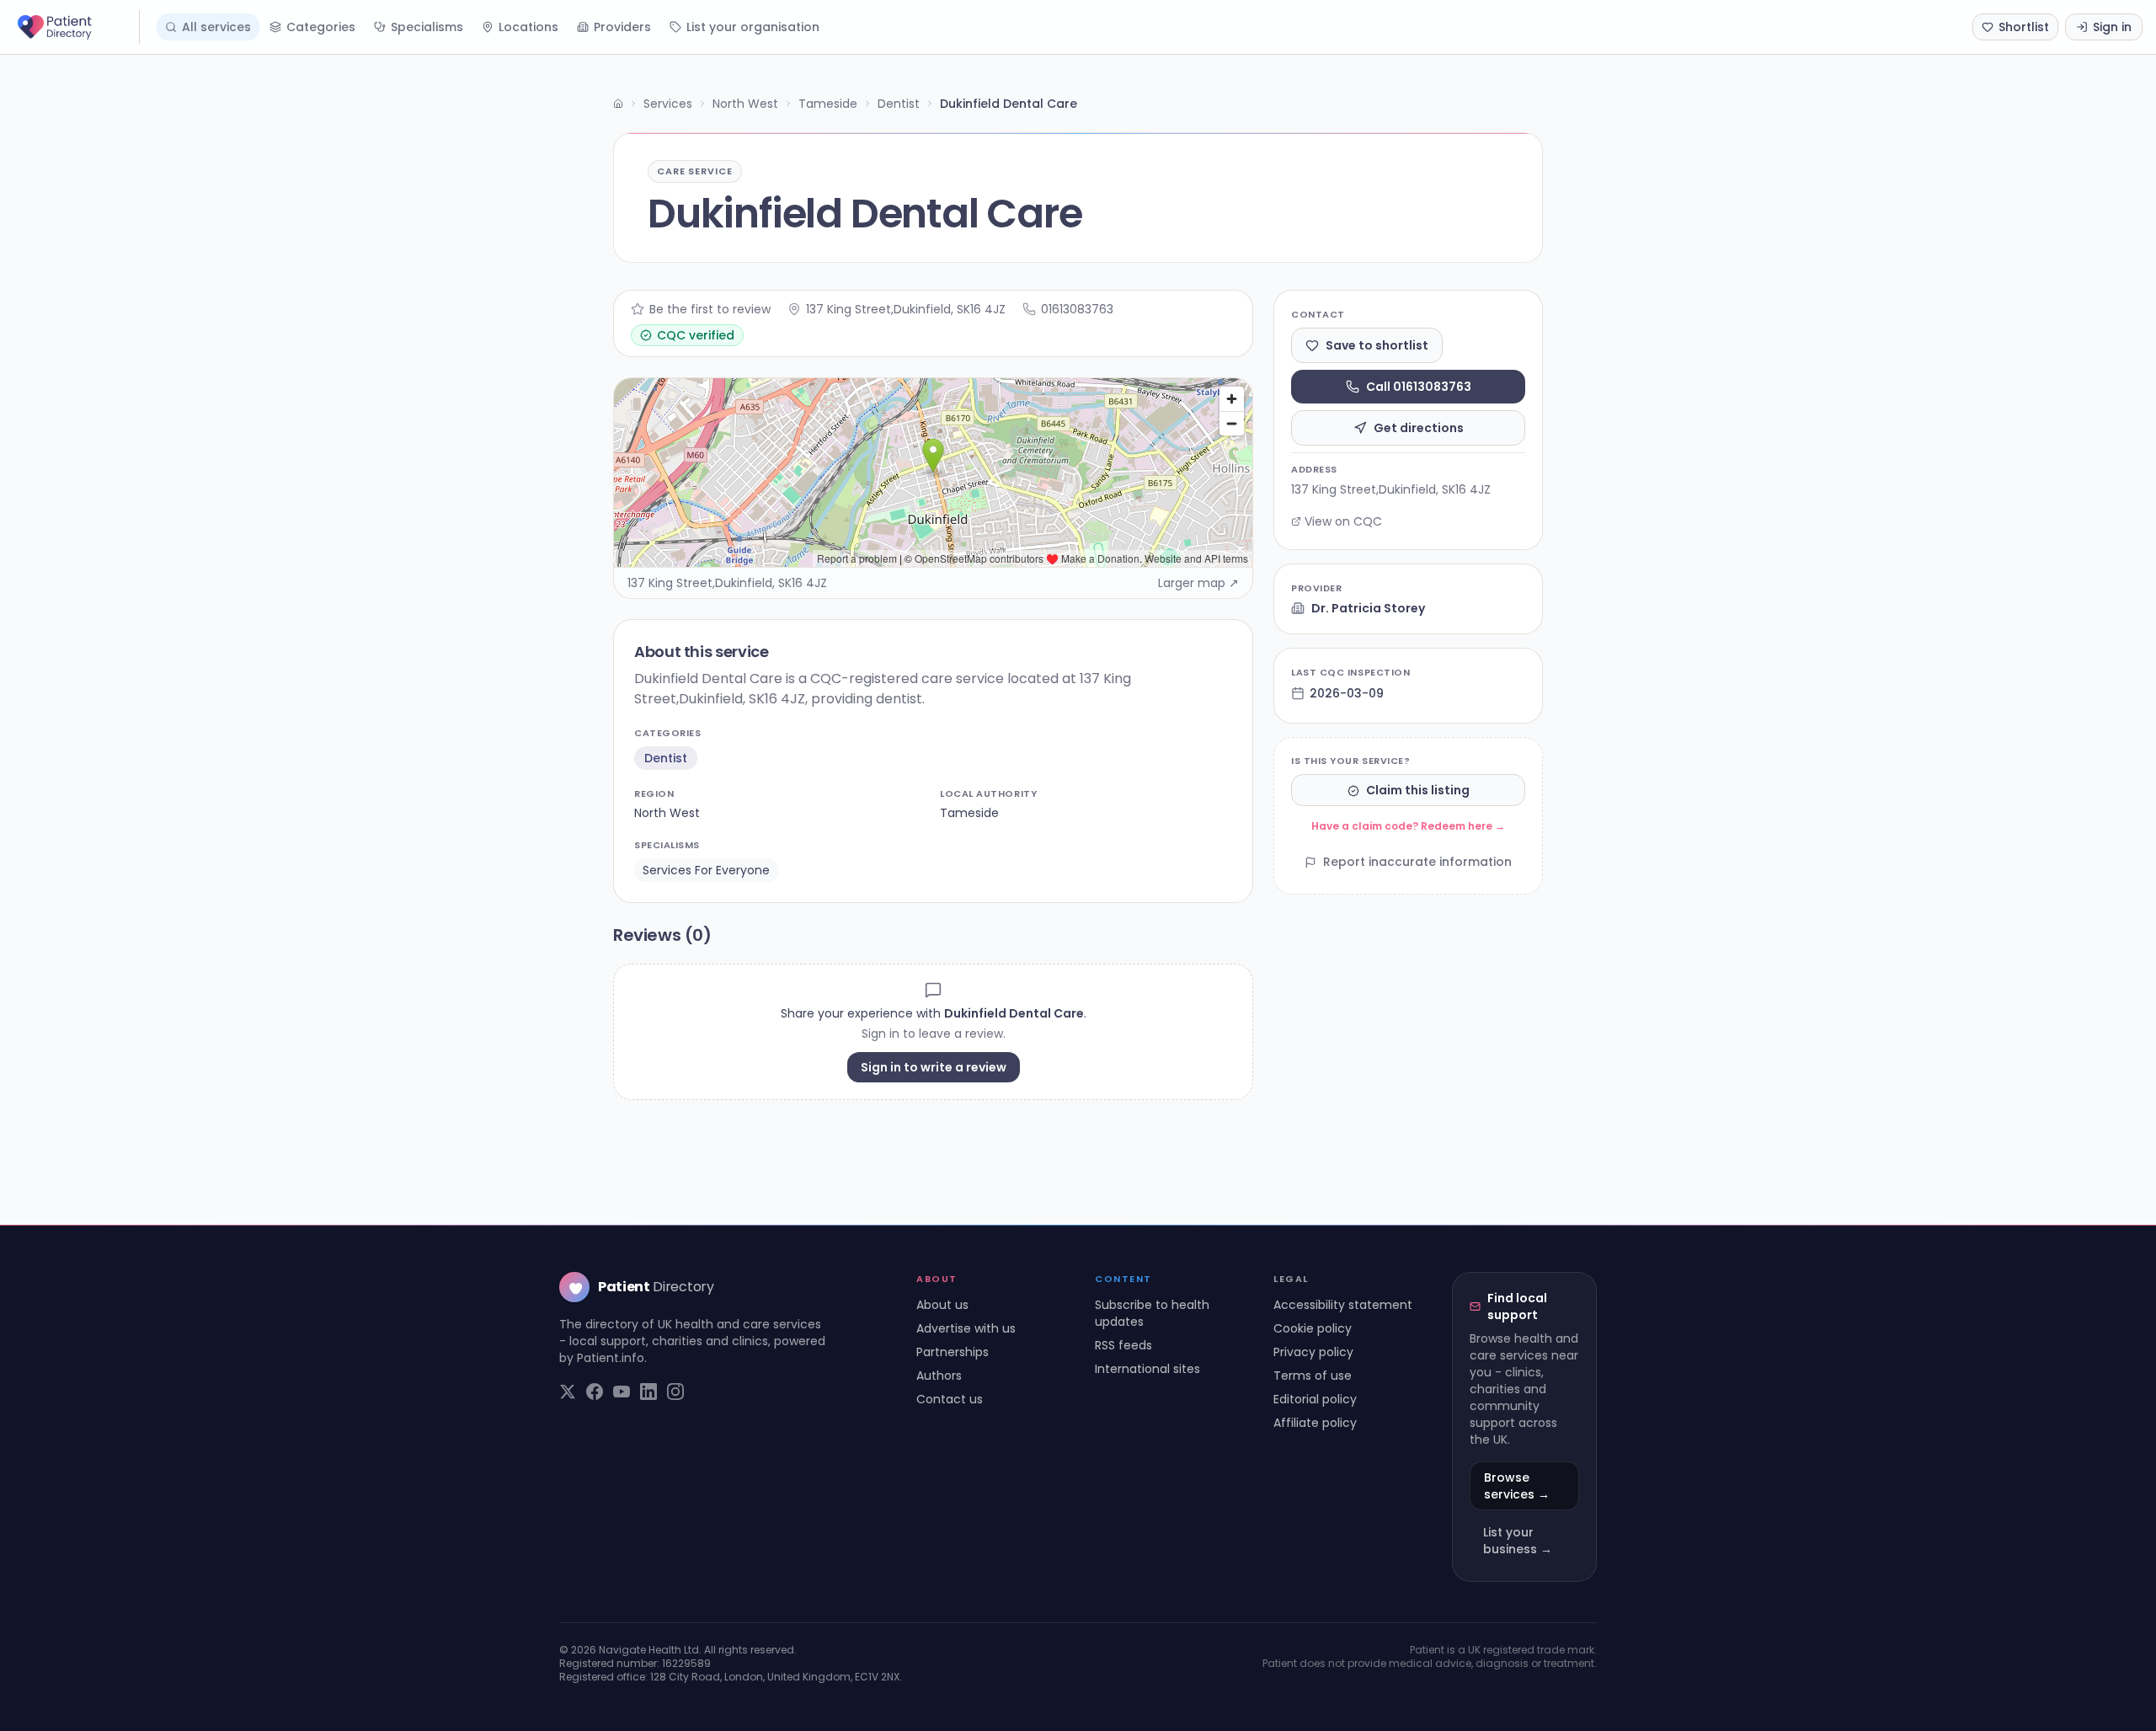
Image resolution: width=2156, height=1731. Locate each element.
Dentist (899, 104)
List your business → (1518, 1541)
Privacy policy (1313, 1352)
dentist (666, 758)
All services (216, 27)
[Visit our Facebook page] (595, 1392)
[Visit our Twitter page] (568, 1392)
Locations (528, 27)
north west (667, 813)
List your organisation (753, 27)
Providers (622, 27)
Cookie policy (1313, 1328)
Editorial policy (1315, 1399)
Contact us (950, 1399)
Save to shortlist (1377, 345)
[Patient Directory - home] (77, 27)
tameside (969, 813)
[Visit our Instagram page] (675, 1392)
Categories (321, 27)
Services (668, 104)
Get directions (1419, 428)
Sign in (2112, 27)
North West (745, 104)
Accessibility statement (1343, 1305)
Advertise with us (966, 1328)
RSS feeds (1123, 1345)
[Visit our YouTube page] (622, 1392)
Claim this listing (1418, 791)
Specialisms (427, 27)
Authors (939, 1376)
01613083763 (1077, 309)
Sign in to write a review (934, 1067)
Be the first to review (710, 309)
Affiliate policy (1315, 1423)
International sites (1147, 1369)
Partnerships (953, 1352)
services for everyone (706, 870)
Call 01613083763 (1419, 387)
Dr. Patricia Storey (1368, 608)
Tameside (828, 104)
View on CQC (1343, 521)
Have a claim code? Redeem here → (1408, 827)
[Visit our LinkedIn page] (648, 1392)
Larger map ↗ (1198, 583)
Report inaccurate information (1417, 863)
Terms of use (1313, 1376)
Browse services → (1517, 1486)
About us (942, 1305)
